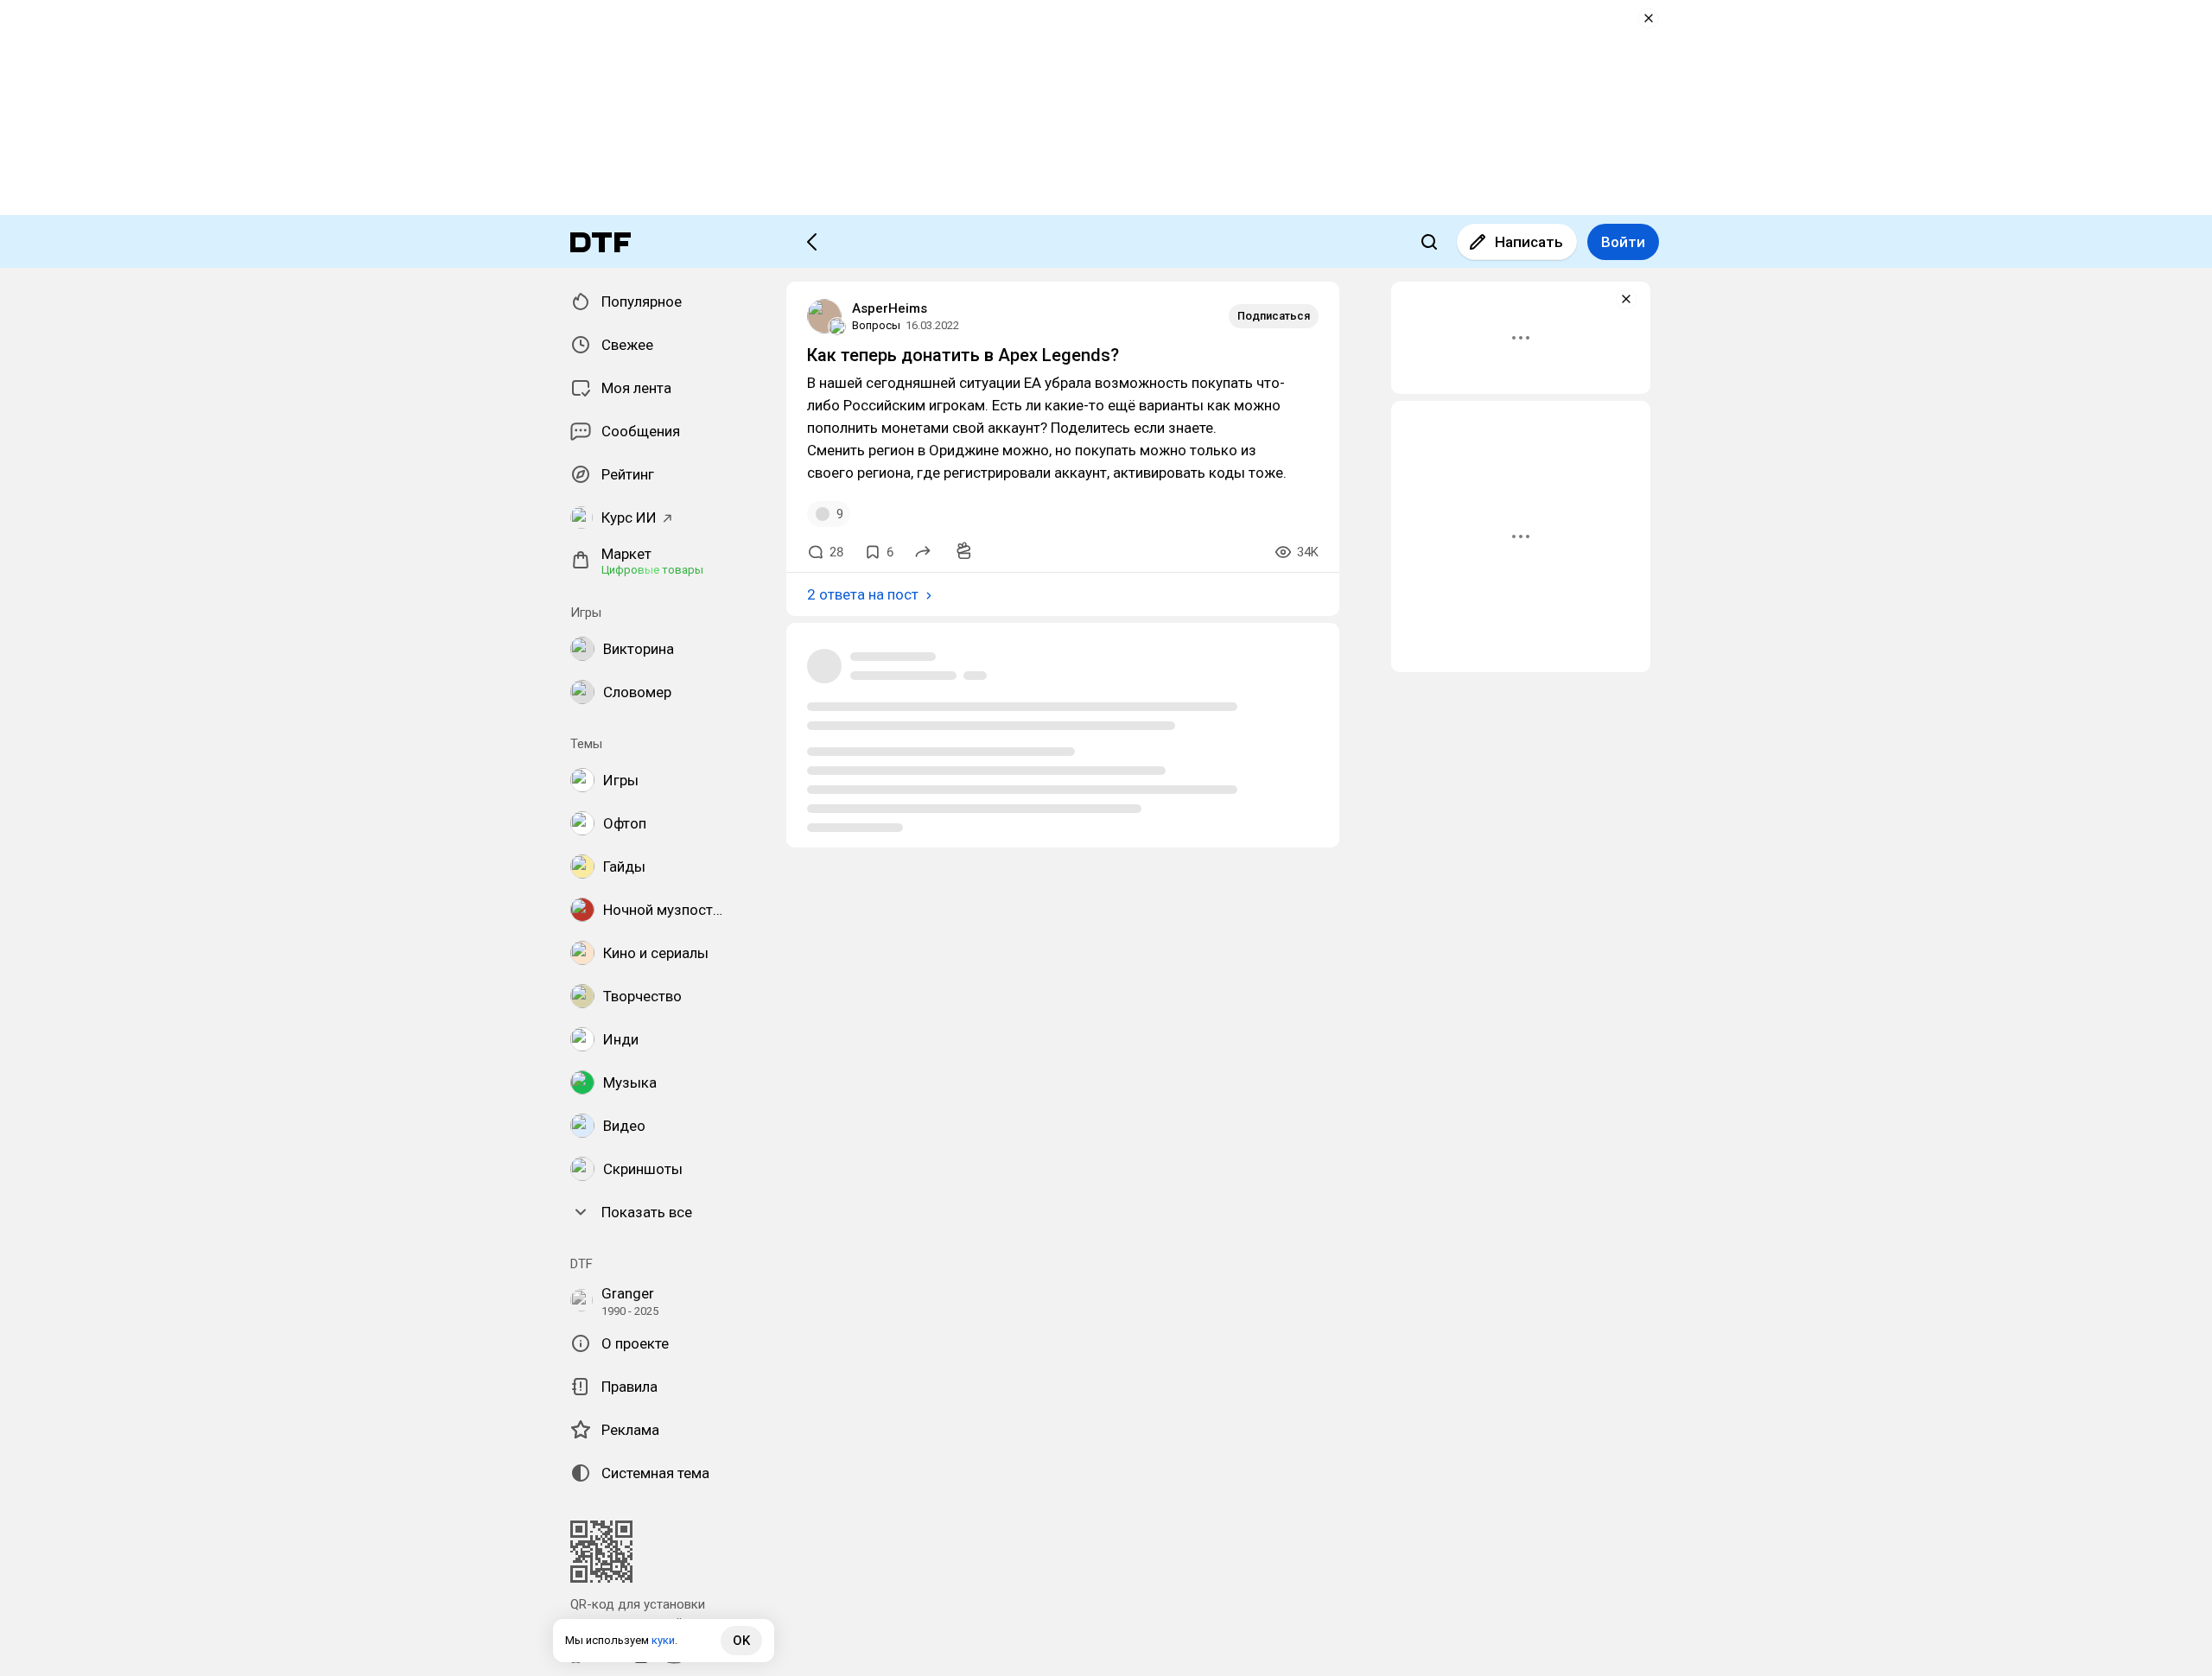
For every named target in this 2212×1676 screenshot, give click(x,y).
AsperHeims (890, 308)
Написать (1529, 242)
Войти (1623, 242)
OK (741, 1641)
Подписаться (1274, 316)
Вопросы (876, 325)
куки (663, 1640)
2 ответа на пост (863, 594)
